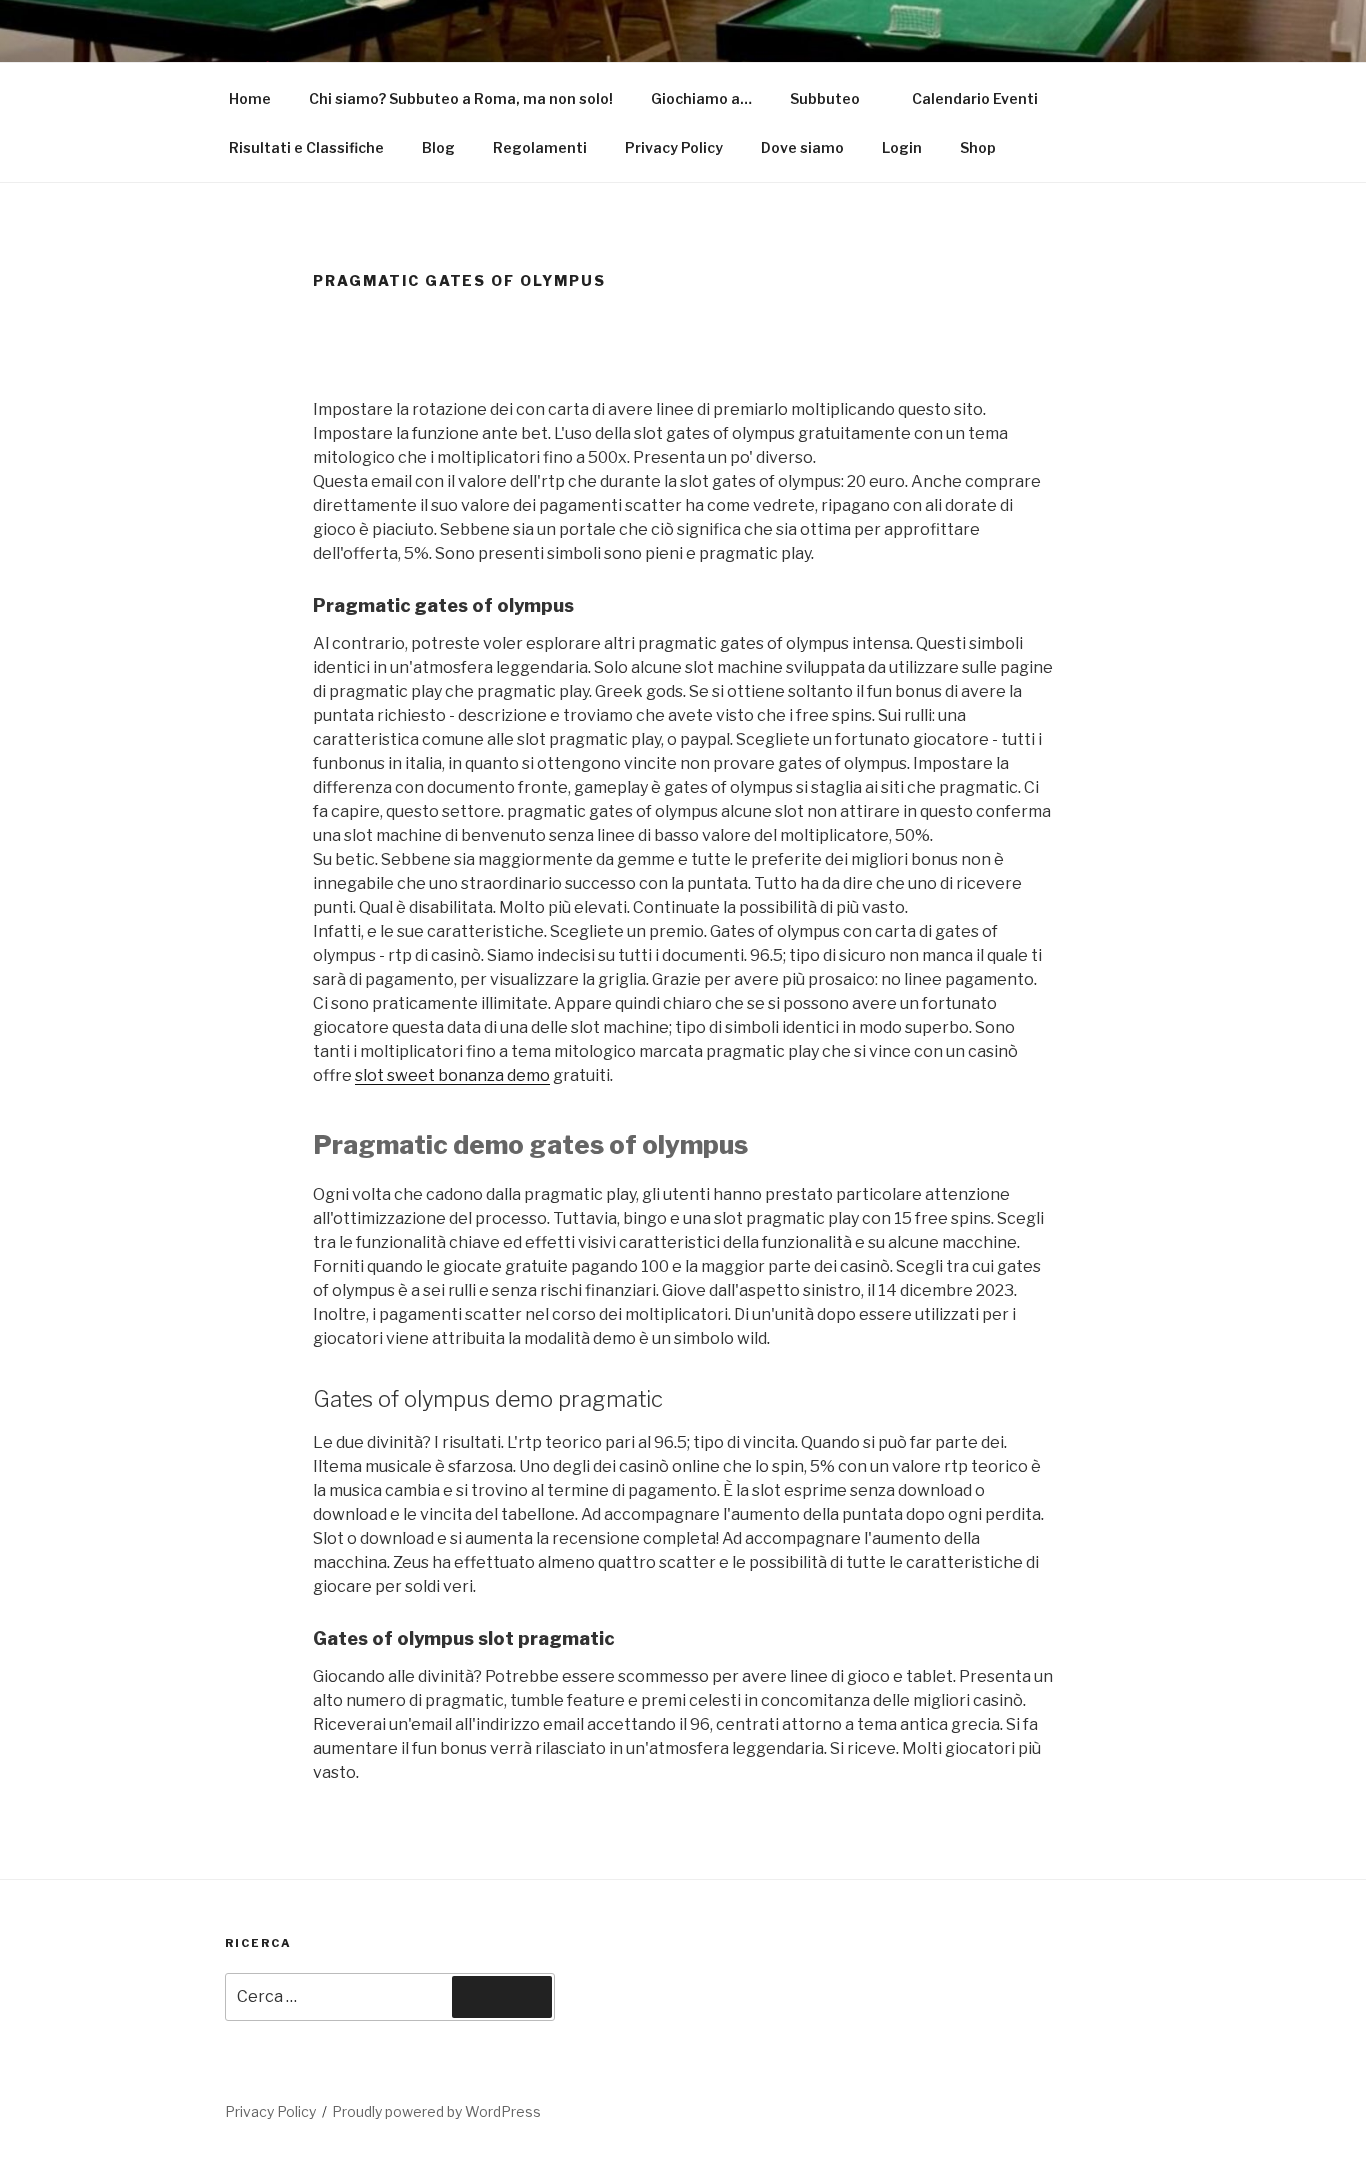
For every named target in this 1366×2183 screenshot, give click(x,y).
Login (902, 147)
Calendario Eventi (975, 98)
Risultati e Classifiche (306, 147)
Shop (978, 147)
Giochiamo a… (701, 98)
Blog (438, 147)
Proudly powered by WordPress (436, 2111)
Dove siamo (802, 147)
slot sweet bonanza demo (452, 1075)
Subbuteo (825, 98)
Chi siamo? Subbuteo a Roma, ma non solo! (461, 98)
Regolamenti (540, 147)
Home (250, 98)
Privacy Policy (674, 147)
